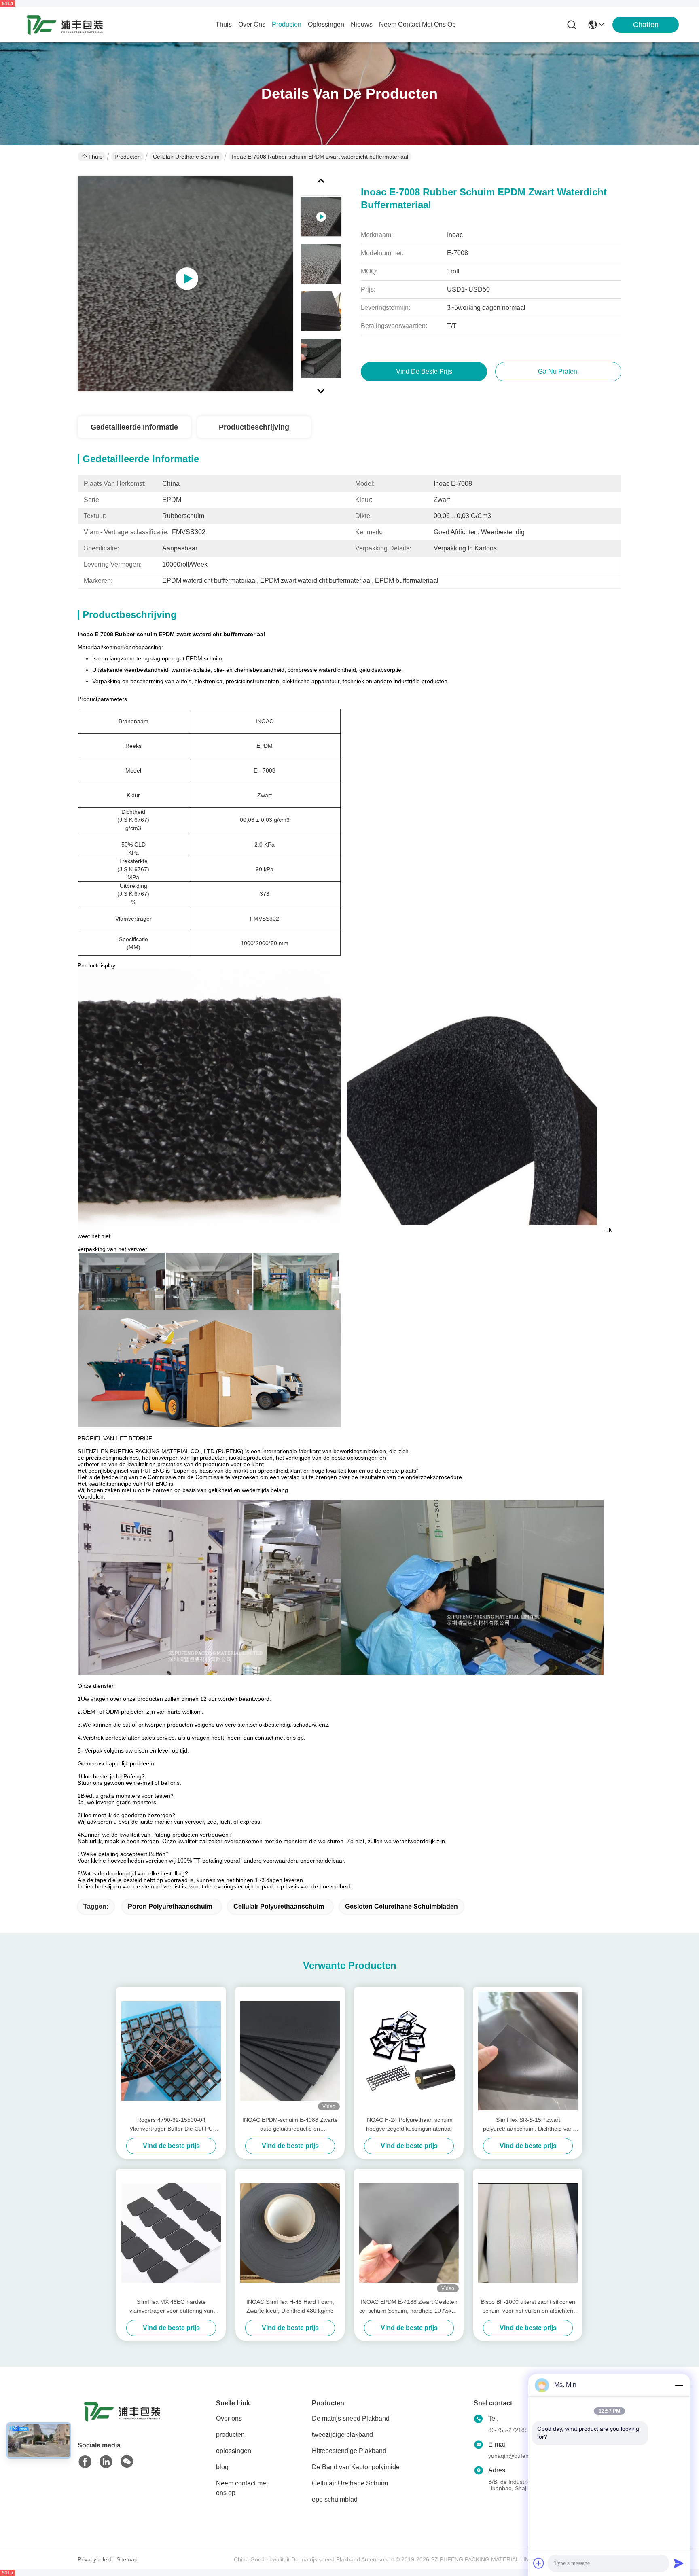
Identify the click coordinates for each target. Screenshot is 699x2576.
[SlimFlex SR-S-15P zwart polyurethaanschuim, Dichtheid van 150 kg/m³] (528, 2051)
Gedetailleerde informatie (134, 427)
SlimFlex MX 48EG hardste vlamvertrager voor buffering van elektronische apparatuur (171, 2307)
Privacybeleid (95, 2559)
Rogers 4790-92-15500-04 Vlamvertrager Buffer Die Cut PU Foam (171, 2125)
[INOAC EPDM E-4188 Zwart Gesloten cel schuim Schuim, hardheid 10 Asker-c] (409, 2233)
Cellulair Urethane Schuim (186, 157)
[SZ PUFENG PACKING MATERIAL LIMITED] (65, 25)
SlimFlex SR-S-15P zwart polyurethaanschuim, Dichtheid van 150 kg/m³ (528, 2125)
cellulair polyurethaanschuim (279, 1906)
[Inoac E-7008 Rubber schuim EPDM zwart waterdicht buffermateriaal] (185, 284)
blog (222, 2467)
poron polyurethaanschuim (170, 1906)
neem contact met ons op (417, 24)
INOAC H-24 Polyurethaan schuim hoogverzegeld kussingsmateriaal (409, 2124)
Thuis (224, 24)
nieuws (362, 24)
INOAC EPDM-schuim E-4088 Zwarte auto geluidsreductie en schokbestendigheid (290, 2125)
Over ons (229, 2418)
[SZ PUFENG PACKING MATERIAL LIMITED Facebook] (85, 2462)
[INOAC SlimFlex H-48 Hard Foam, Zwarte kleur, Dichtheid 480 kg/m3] (290, 2233)
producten (287, 24)
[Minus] (679, 2385)
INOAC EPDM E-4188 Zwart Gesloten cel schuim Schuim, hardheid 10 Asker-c (409, 2307)
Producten (128, 157)
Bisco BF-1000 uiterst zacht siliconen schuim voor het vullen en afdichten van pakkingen (528, 2307)
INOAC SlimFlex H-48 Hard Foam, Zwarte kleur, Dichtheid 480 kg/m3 (290, 2306)
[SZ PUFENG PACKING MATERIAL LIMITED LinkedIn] (106, 2462)
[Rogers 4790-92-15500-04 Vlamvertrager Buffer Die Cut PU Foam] (171, 2051)
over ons (252, 24)
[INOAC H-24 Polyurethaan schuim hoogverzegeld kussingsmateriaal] (409, 2051)
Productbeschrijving (254, 427)
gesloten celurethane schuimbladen (401, 1906)
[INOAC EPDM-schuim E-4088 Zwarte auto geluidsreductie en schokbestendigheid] (290, 2051)
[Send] (679, 2563)
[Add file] (539, 2563)
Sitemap (127, 2559)
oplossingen (326, 24)
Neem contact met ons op (242, 2488)
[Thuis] (122, 2421)
